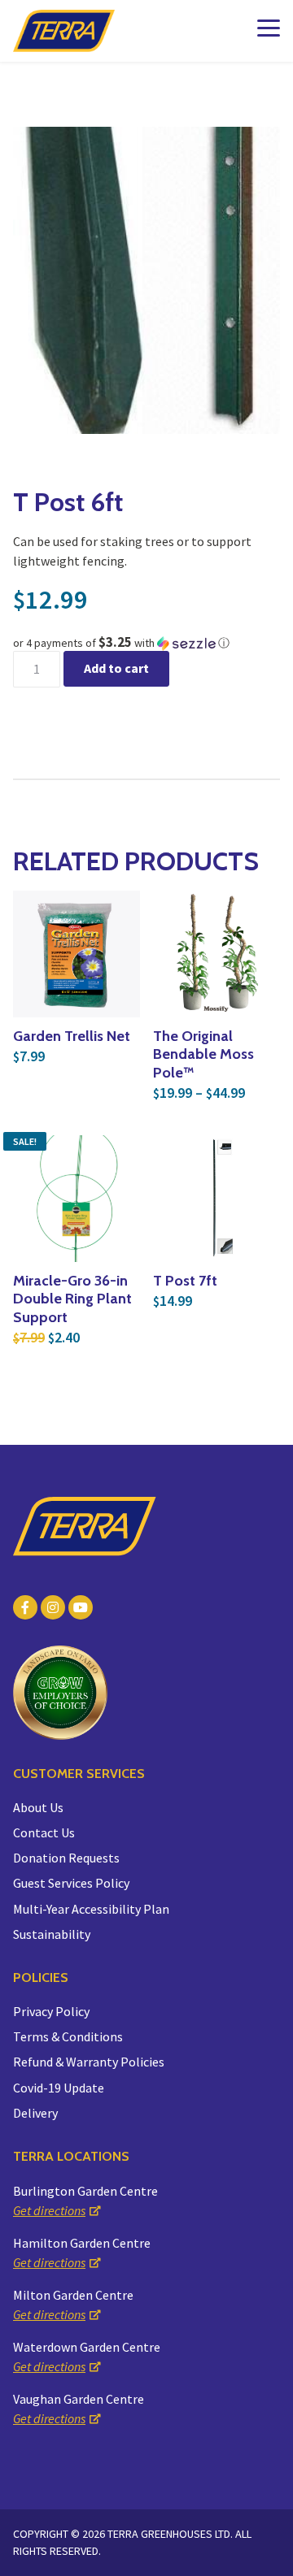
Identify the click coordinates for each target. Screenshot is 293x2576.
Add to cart (116, 668)
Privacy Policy (51, 2011)
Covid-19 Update (59, 2088)
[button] (146, 643)
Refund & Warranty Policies (89, 2062)
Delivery (35, 2113)
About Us (38, 1807)
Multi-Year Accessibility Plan (91, 1909)
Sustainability (52, 1934)
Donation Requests (66, 1858)
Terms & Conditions (68, 2036)
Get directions (49, 2210)
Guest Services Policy (71, 1883)
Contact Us (44, 1832)
